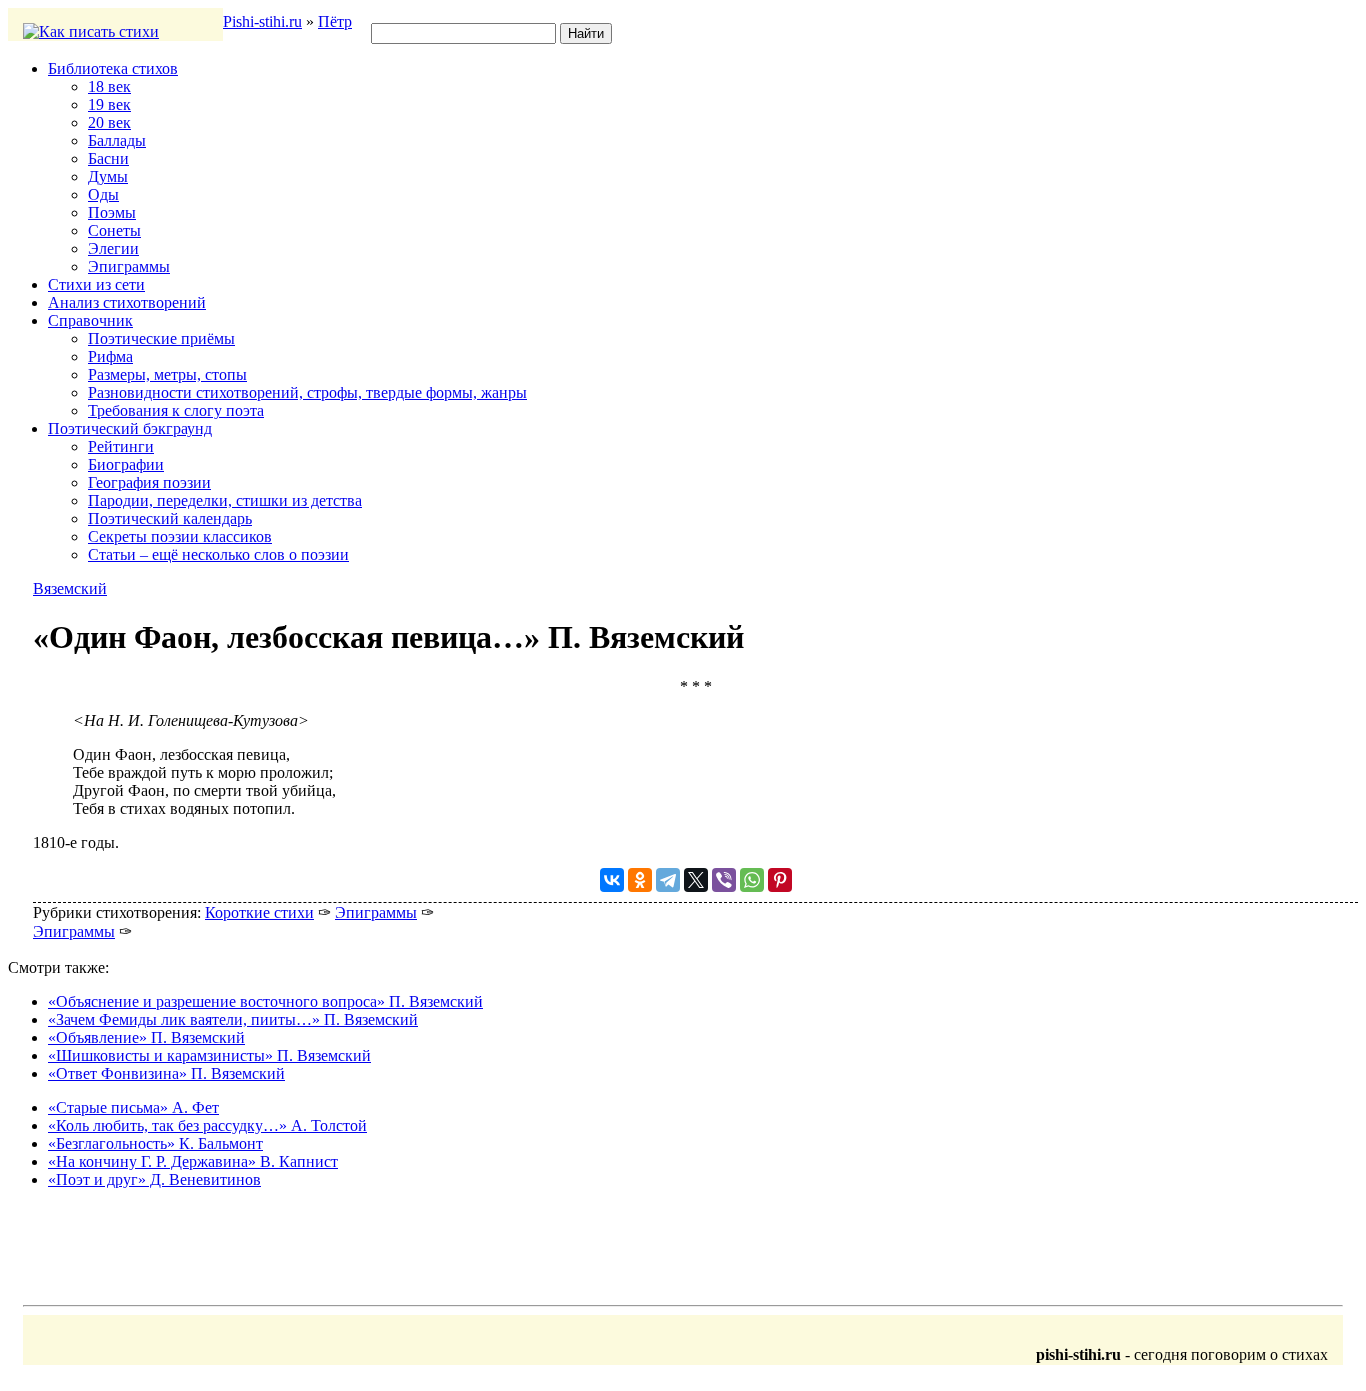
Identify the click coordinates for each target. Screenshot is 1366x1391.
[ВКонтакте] (612, 880)
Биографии (126, 464)
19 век (109, 104)
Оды (103, 194)
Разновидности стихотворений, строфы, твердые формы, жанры (307, 392)
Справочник (90, 320)
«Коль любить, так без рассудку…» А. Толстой (207, 1125)
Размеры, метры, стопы (167, 374)
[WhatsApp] (752, 880)
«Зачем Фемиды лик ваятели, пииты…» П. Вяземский (233, 1019)
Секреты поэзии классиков (180, 536)
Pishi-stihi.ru (262, 21)
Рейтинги (121, 446)
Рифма (110, 356)
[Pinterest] (780, 880)
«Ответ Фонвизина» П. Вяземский (166, 1073)
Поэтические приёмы (161, 338)
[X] (696, 880)
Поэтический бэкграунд (130, 428)
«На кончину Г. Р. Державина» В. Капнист (193, 1161)
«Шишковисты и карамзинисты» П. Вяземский (209, 1055)
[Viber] (724, 880)
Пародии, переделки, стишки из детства (225, 500)
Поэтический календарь (170, 518)
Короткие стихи (259, 912)
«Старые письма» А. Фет (133, 1107)
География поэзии (149, 482)
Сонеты (114, 230)
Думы (108, 176)
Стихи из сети (96, 284)
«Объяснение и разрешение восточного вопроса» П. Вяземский (265, 1001)
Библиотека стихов (113, 68)
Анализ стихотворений (127, 302)
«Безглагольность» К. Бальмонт (155, 1143)
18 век (109, 86)
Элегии (113, 248)
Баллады (117, 140)
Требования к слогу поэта (176, 410)
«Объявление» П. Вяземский (146, 1037)
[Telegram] (668, 880)
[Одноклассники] (640, 880)
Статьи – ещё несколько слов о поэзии (218, 554)
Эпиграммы (129, 266)
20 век (109, 122)
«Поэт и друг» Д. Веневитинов (154, 1179)
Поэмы (112, 212)
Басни (108, 158)
